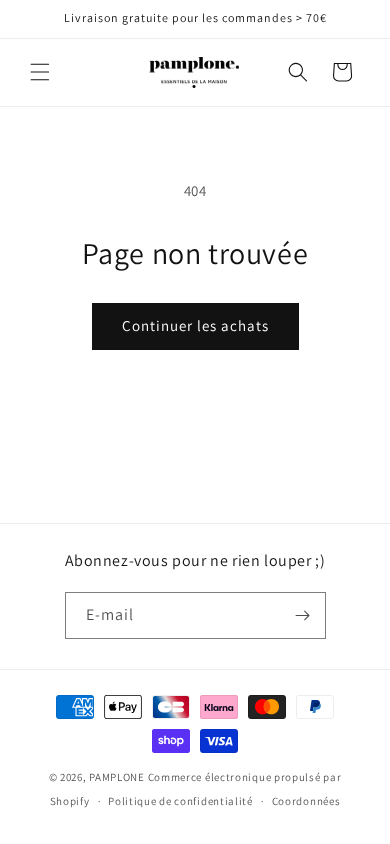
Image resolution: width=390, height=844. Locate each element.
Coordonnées (306, 801)
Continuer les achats (195, 325)
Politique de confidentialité (180, 801)
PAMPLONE (117, 777)
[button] (40, 72)
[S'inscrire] (303, 615)
